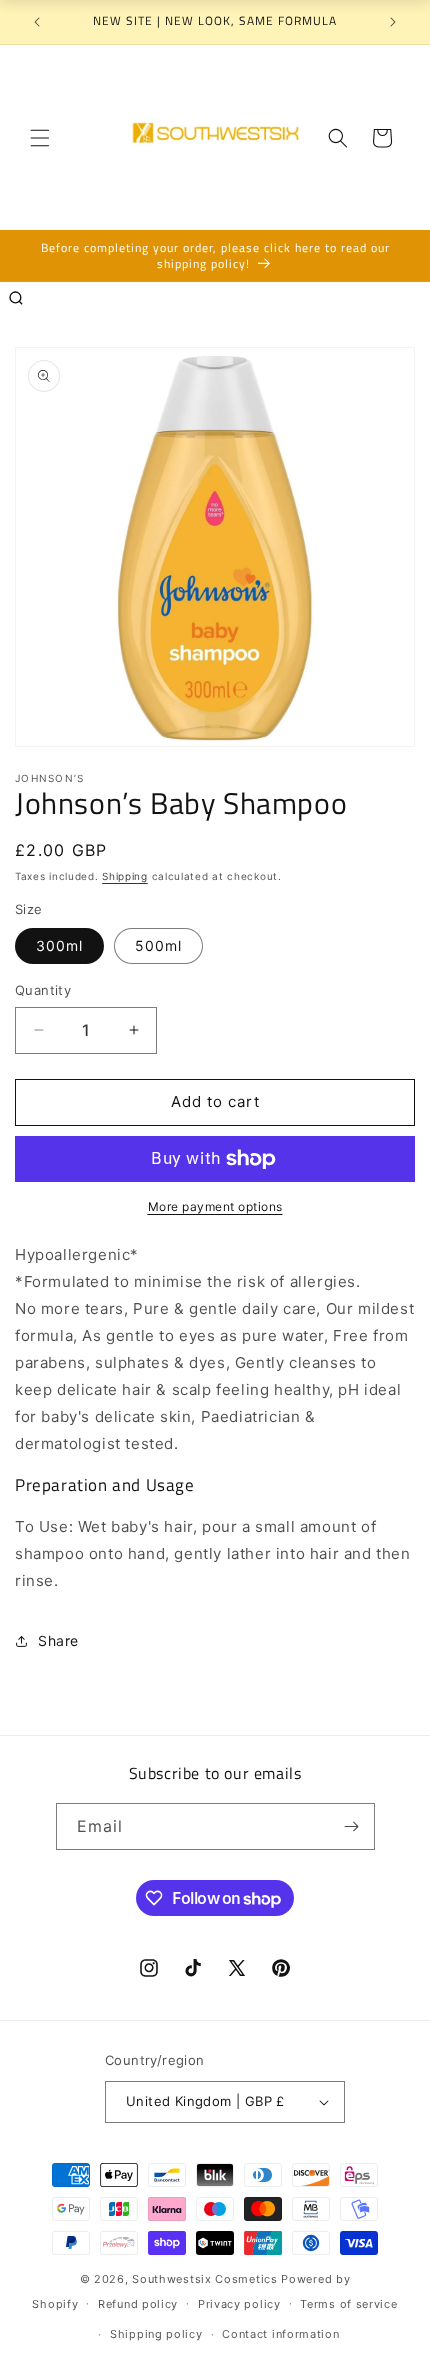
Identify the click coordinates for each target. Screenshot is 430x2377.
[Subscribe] (352, 1826)
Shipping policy (156, 2334)
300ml (59, 945)
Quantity (43, 990)
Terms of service (348, 2304)
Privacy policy (239, 2304)
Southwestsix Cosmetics (206, 2279)
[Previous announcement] (37, 22)
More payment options (215, 1206)
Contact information (280, 2334)
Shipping (125, 876)
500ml (158, 945)
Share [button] (58, 1640)
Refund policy (138, 2304)
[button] (40, 138)
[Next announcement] (393, 22)
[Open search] (16, 298)
